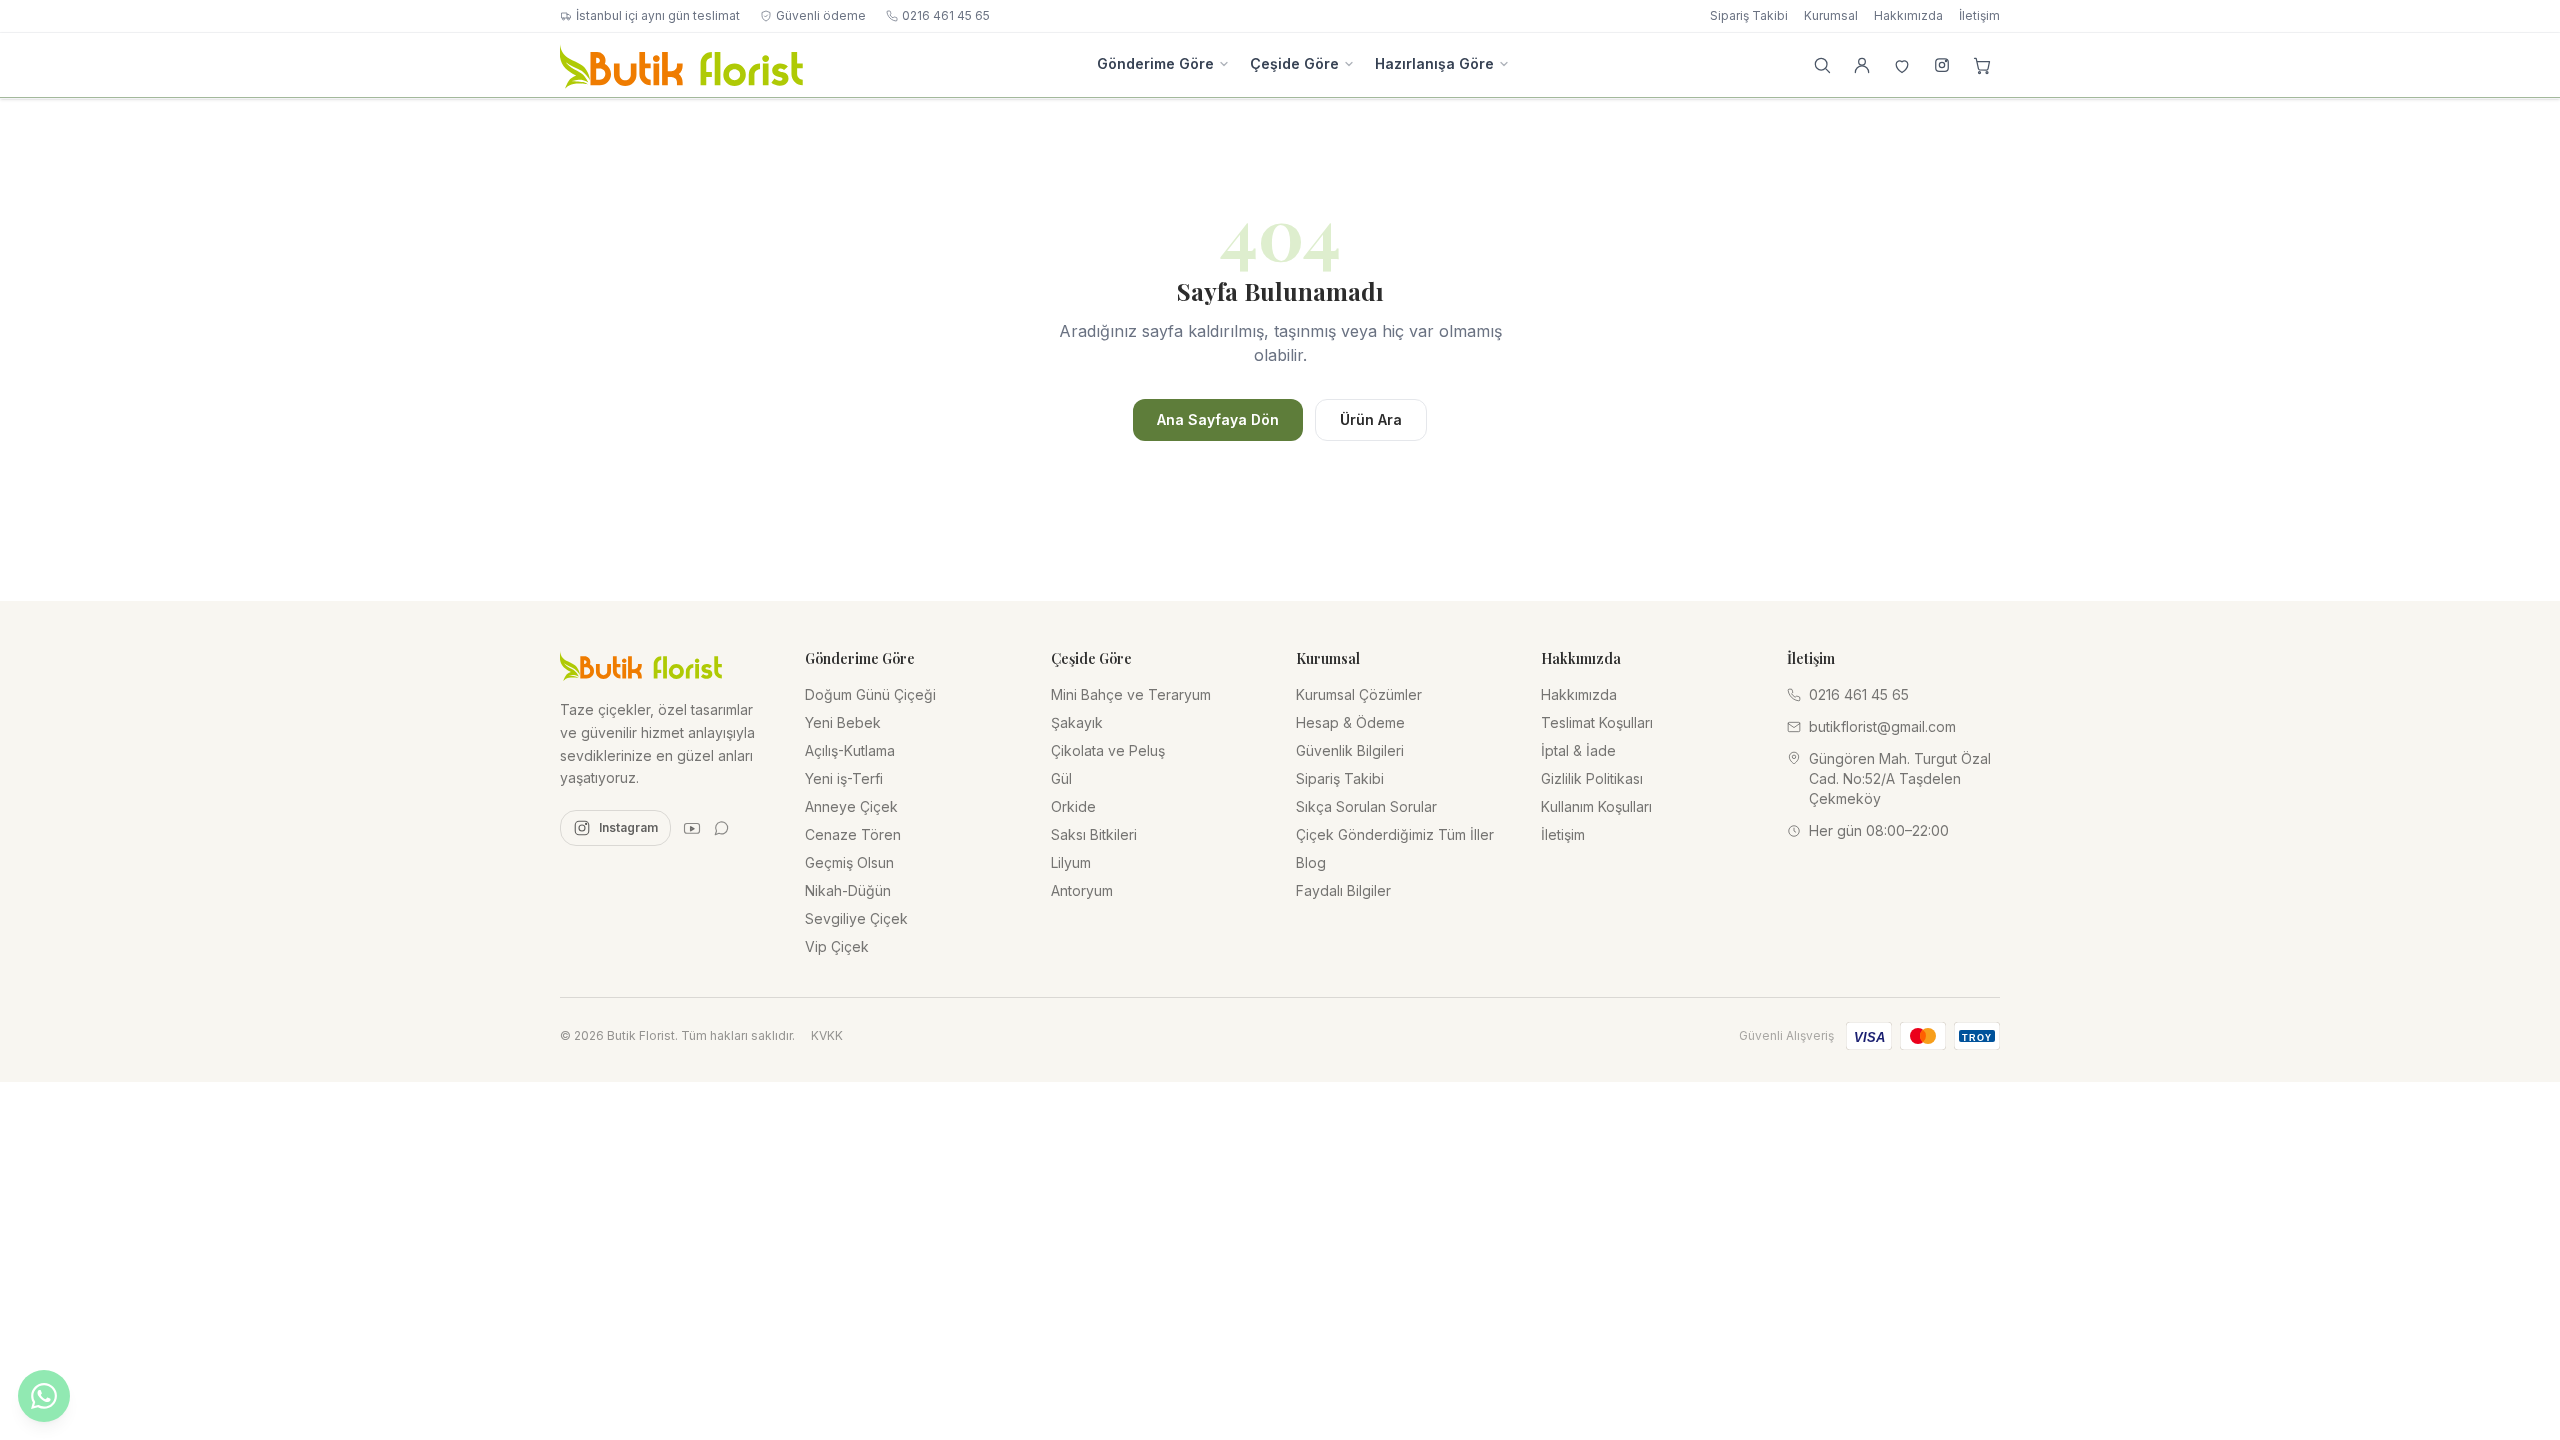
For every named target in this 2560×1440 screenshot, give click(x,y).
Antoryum (1082, 890)
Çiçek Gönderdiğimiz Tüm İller (1395, 834)
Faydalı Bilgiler (1343, 890)
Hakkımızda (1908, 15)
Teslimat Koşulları (1597, 722)
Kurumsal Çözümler (1359, 694)
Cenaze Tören (853, 834)
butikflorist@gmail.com (1882, 726)
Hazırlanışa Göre (1434, 63)
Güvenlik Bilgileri (1350, 750)
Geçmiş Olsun (849, 862)
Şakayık (1077, 722)
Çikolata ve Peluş (1108, 750)
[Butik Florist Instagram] (1942, 65)
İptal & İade (1578, 750)
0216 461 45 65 (946, 15)
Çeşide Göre (1294, 63)
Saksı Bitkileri (1094, 834)
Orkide (1073, 806)
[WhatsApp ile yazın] (44, 1396)
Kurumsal (1831, 15)
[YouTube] (692, 828)
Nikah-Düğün (848, 890)
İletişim (1979, 15)
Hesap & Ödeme (1350, 722)
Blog (1311, 862)
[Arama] (1822, 65)
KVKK (827, 1035)
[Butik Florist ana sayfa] (641, 665)
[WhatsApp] (722, 828)
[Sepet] (1982, 65)
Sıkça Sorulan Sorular (1366, 806)
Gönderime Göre (1155, 63)
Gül (1061, 778)
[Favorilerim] (1902, 65)
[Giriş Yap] (1862, 65)
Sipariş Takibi (1749, 15)
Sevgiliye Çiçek (856, 918)
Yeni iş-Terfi (844, 778)
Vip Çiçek (837, 946)
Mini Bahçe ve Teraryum (1131, 694)
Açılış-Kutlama (850, 750)
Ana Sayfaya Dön (1218, 419)
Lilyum (1071, 862)
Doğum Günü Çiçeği (870, 694)
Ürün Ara (1371, 419)
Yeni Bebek (843, 722)
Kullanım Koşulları (1596, 806)
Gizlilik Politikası (1592, 778)
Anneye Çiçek (851, 806)
